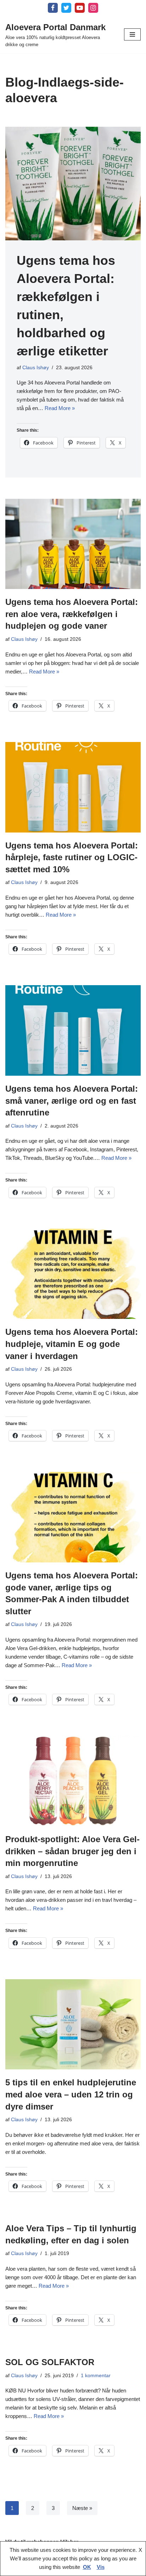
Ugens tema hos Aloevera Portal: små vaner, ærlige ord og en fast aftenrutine (72, 1101)
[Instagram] (93, 8)
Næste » (82, 2508)
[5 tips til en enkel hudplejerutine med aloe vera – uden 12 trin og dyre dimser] (73, 2024)
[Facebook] (53, 8)
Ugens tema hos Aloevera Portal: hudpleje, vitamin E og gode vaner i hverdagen (72, 1344)
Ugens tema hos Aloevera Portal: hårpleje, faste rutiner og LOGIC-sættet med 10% (72, 857)
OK (87, 2567)
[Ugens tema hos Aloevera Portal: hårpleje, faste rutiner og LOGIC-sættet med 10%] (73, 787)
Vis (101, 2567)
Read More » (60, 408)
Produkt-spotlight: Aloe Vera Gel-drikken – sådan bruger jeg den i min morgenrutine (72, 1851)
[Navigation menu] (132, 34)
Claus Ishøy (36, 368)
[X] (66, 8)
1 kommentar (96, 2376)
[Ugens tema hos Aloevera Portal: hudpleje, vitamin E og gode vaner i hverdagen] (73, 1274)
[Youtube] (80, 8)
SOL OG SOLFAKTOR (50, 2362)
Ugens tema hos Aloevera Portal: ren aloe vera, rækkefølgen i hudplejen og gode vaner (72, 614)
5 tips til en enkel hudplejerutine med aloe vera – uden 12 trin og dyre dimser (71, 2094)
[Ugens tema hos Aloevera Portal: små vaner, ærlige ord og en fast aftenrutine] (73, 1030)
